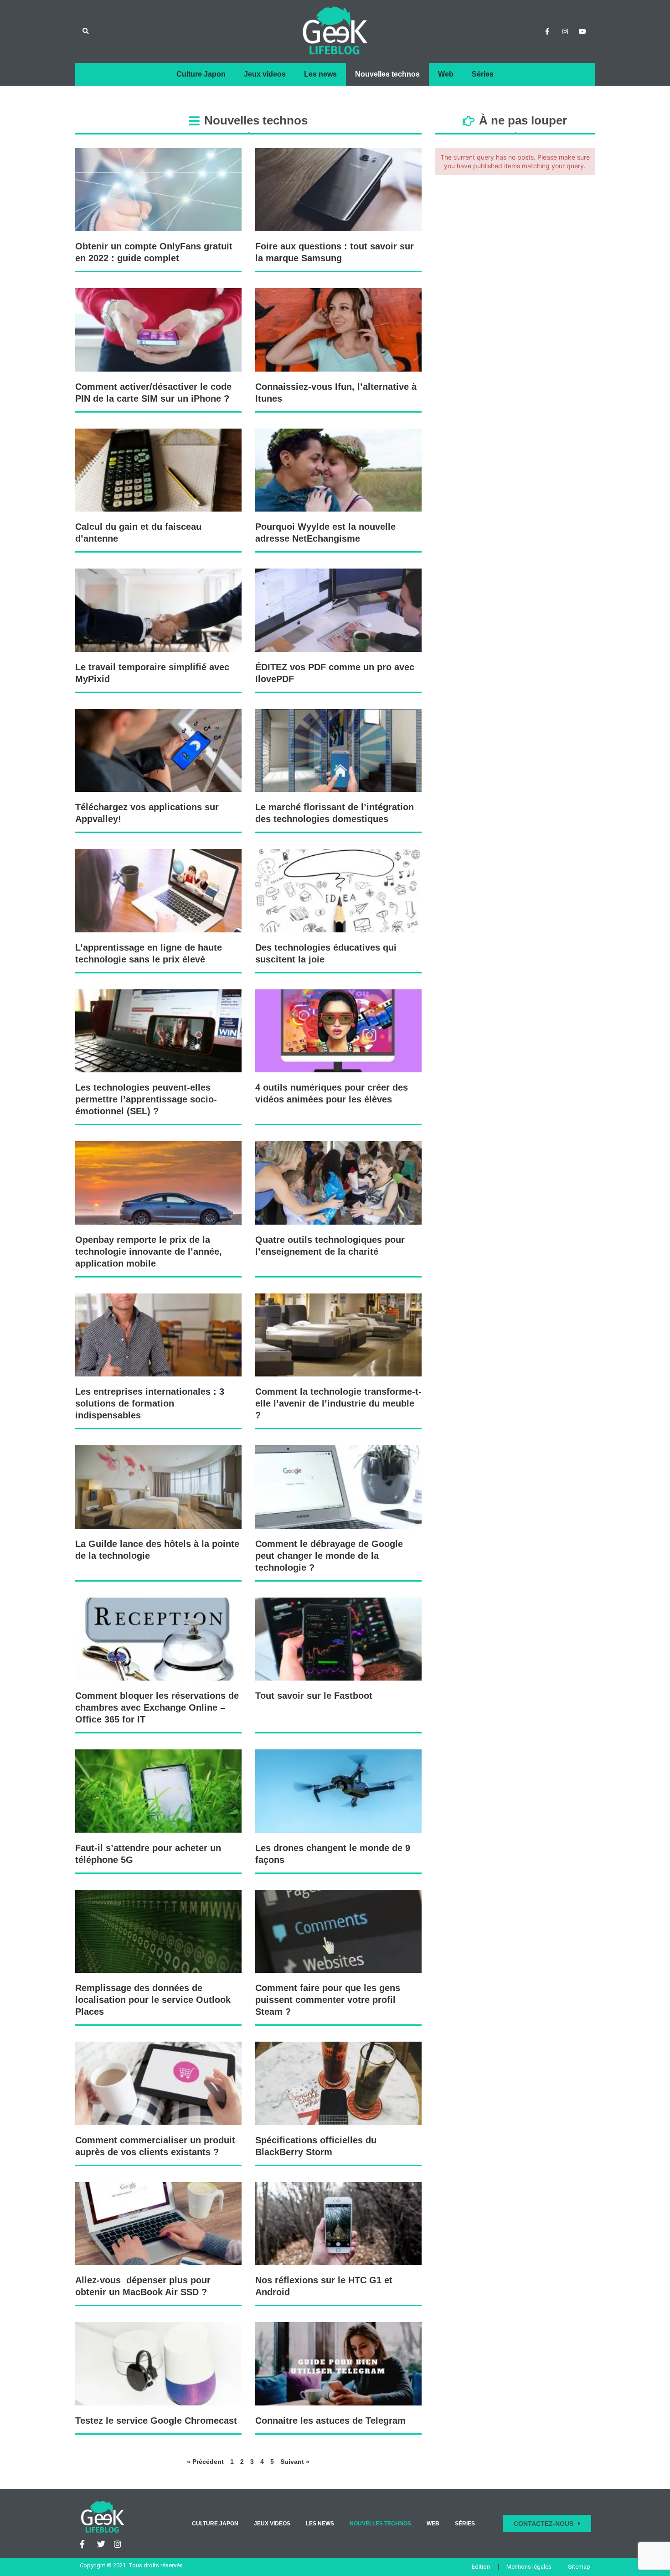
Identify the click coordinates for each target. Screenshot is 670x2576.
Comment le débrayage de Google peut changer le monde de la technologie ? (329, 1556)
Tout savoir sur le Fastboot (314, 1696)
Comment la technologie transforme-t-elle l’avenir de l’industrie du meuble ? (338, 1403)
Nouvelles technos (387, 74)
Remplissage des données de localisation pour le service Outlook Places (153, 2000)
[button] (85, 32)
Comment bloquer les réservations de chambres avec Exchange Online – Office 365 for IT (157, 1707)
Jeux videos (265, 74)
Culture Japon (201, 74)
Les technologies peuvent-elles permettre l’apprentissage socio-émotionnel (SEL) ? (146, 1099)
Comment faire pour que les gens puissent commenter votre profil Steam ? (328, 2000)
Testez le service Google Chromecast (156, 2421)
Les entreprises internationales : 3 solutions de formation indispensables (150, 1403)
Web (446, 74)
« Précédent (205, 2462)
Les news (320, 74)
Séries (483, 74)
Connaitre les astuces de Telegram (330, 2421)
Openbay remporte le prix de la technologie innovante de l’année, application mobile (149, 1252)
